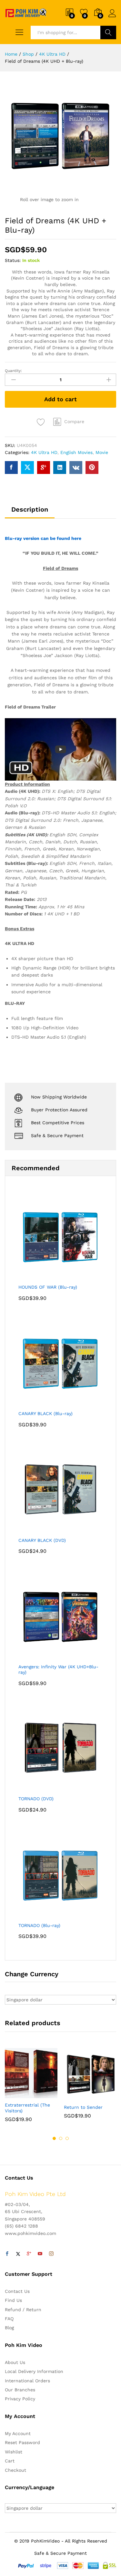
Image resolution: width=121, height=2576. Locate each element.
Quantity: (13, 371)
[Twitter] (18, 2254)
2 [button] (61, 2138)
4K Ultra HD (44, 452)
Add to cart (60, 399)
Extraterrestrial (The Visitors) (27, 2108)
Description (30, 509)
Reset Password (22, 2442)
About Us (15, 2362)
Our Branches (20, 2390)
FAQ (9, 2319)
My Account (18, 2433)
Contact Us (17, 2291)
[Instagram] (51, 2254)
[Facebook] (7, 2254)
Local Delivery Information (34, 2371)
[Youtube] (40, 2254)
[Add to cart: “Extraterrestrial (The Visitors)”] (15, 2094)
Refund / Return (23, 2310)
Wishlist (14, 2452)
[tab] (30, 512)
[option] (31, 2090)
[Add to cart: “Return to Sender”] (75, 2097)
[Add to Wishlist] (42, 422)
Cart (10, 2461)
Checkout (15, 2470)
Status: (13, 260)
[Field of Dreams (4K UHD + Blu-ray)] (11, 468)
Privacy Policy (20, 2399)
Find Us (13, 2300)
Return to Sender (83, 2107)
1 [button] (54, 2138)
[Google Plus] (29, 2254)
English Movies (76, 452)
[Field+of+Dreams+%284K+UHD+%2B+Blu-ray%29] (27, 468)
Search (108, 32)
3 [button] (67, 2138)
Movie (102, 452)
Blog (9, 2328)
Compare (74, 422)
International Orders (27, 2381)
